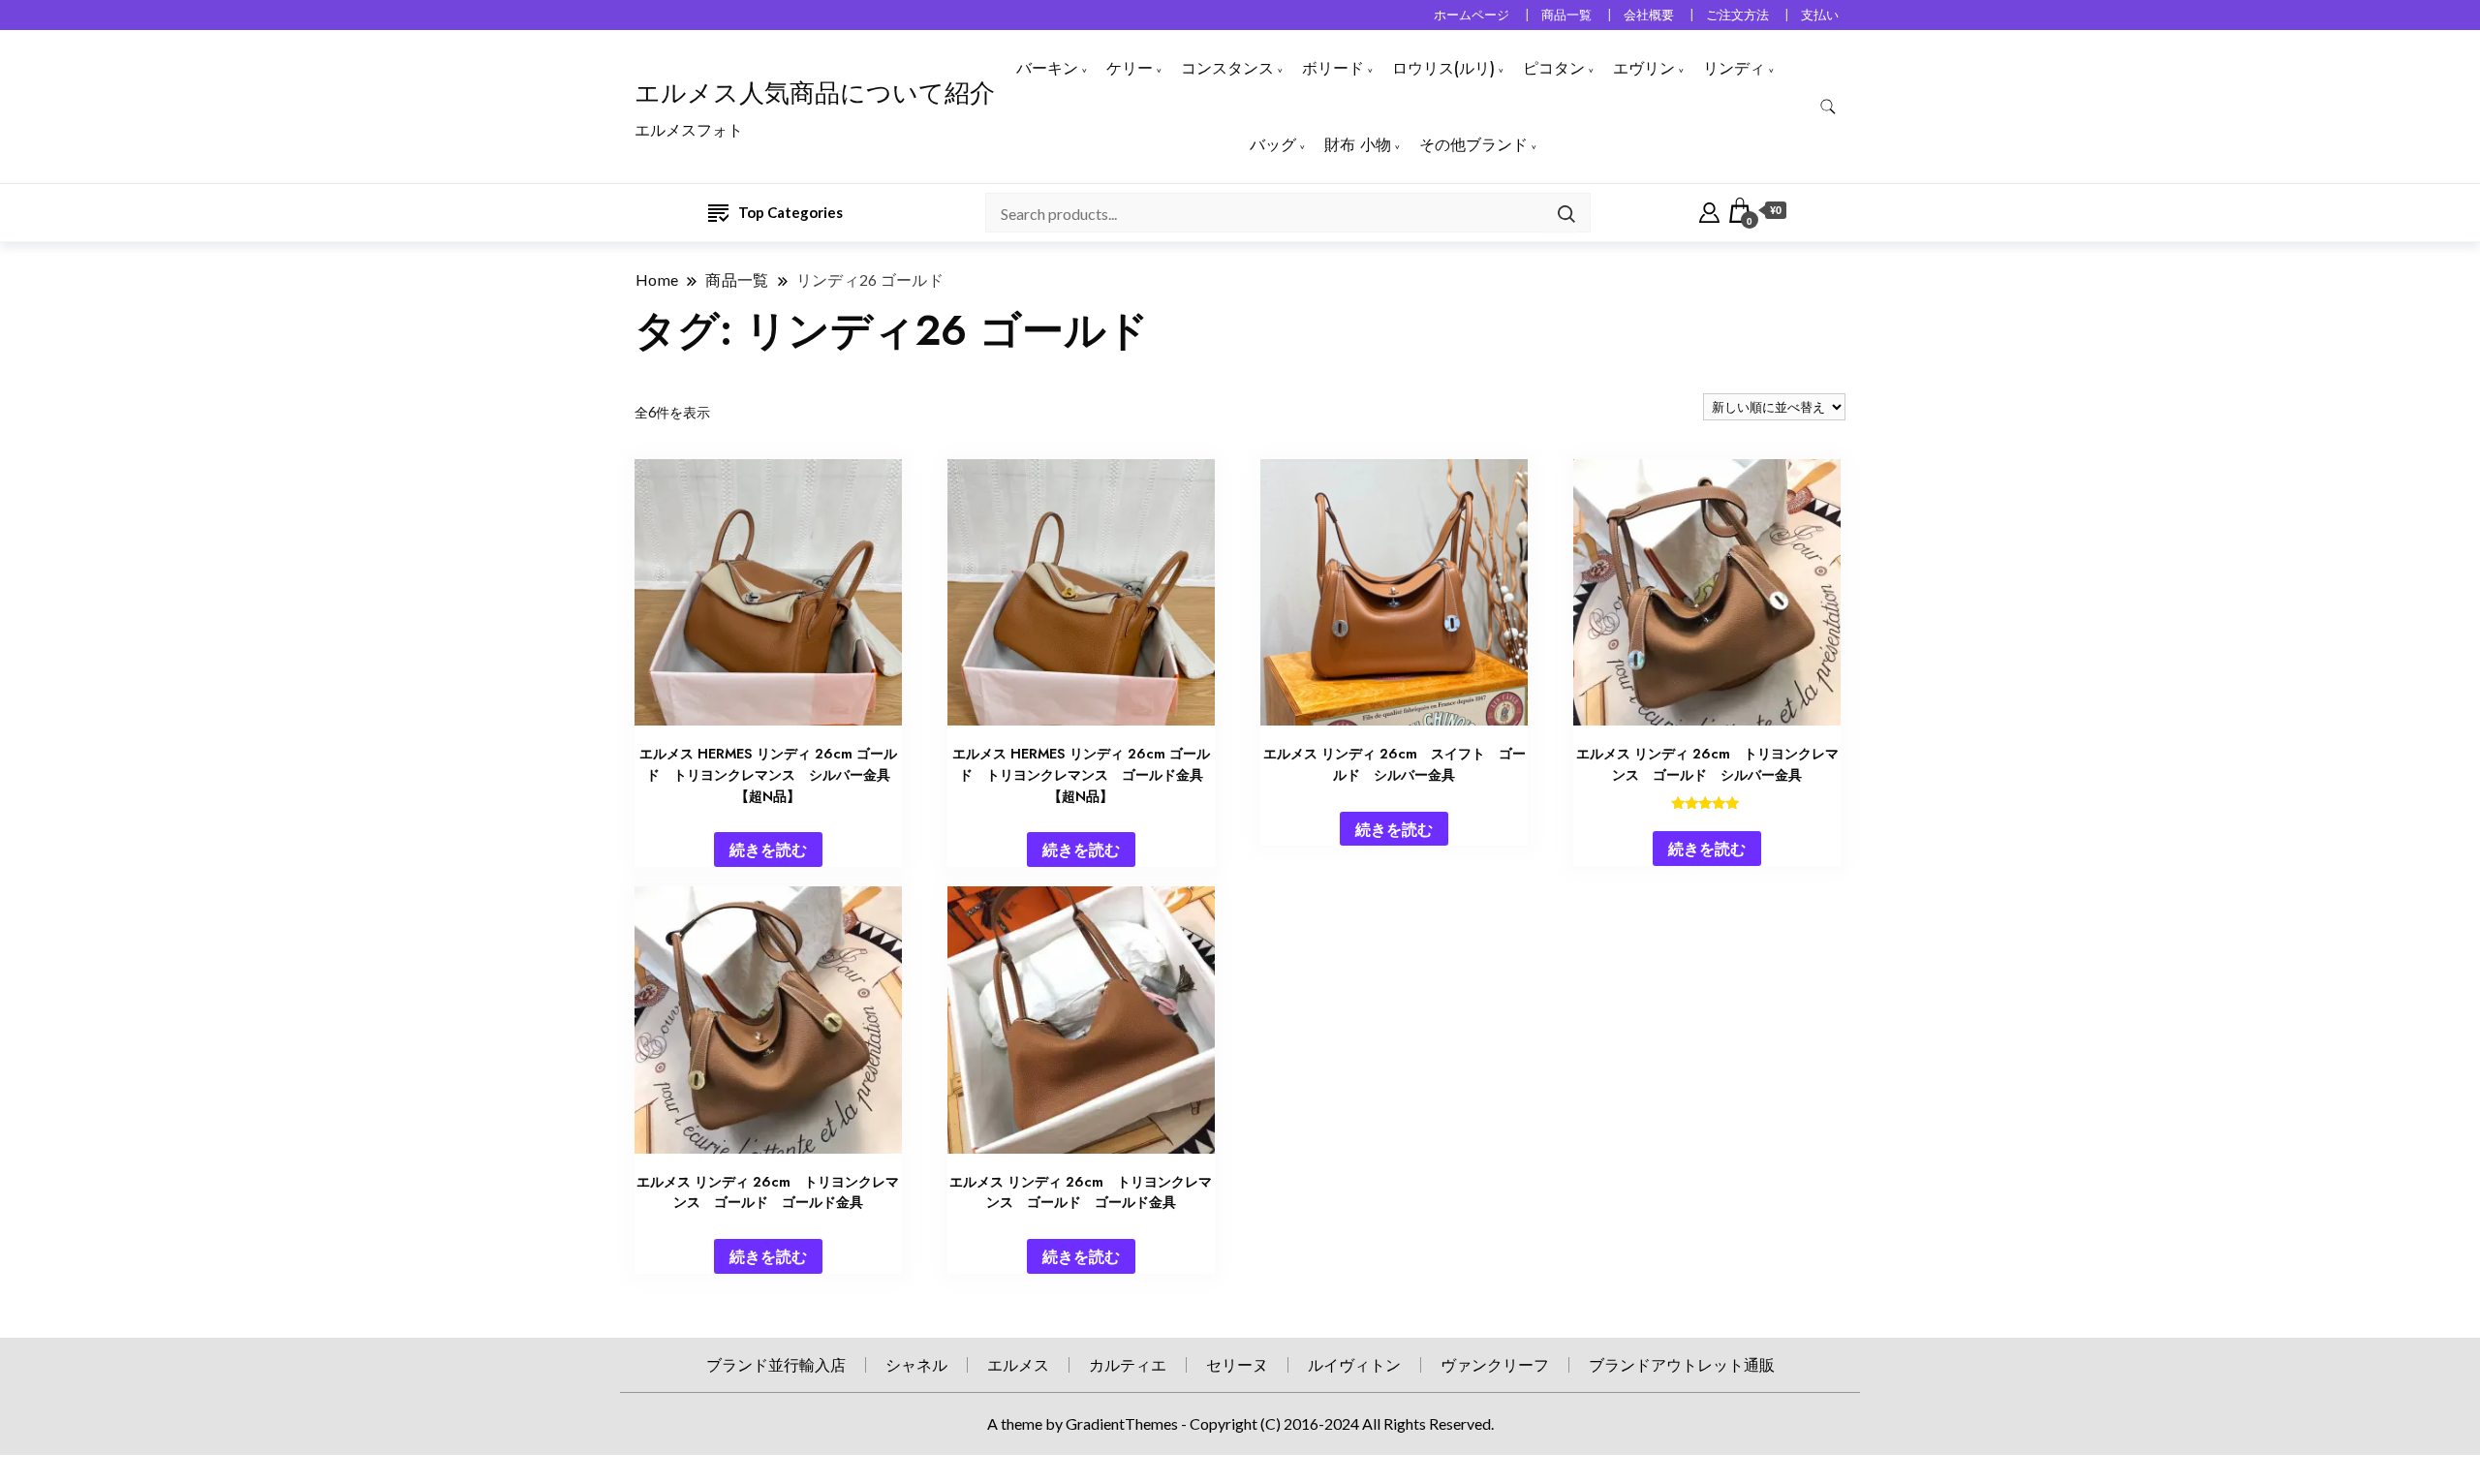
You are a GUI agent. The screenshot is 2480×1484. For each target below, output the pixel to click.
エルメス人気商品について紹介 (815, 93)
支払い (1820, 15)
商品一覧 (1566, 15)
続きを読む (768, 849)
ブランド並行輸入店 (776, 1364)
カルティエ (1128, 1364)
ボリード (1333, 68)
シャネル (916, 1364)
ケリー (1130, 68)
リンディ (1734, 68)
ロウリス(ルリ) (1443, 68)
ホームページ (1472, 15)
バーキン (1047, 68)
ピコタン (1554, 68)
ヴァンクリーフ (1495, 1364)
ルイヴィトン (1354, 1364)
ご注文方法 (1737, 15)
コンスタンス (1227, 68)
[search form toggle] (1828, 107)
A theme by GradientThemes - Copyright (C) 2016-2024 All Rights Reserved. (1240, 1423)
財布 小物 (1358, 145)
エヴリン (1644, 68)
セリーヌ (1237, 1364)
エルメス (1018, 1364)
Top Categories (790, 212)
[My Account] (1709, 210)
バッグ (1273, 145)
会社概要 (1649, 15)
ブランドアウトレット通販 (1682, 1364)
